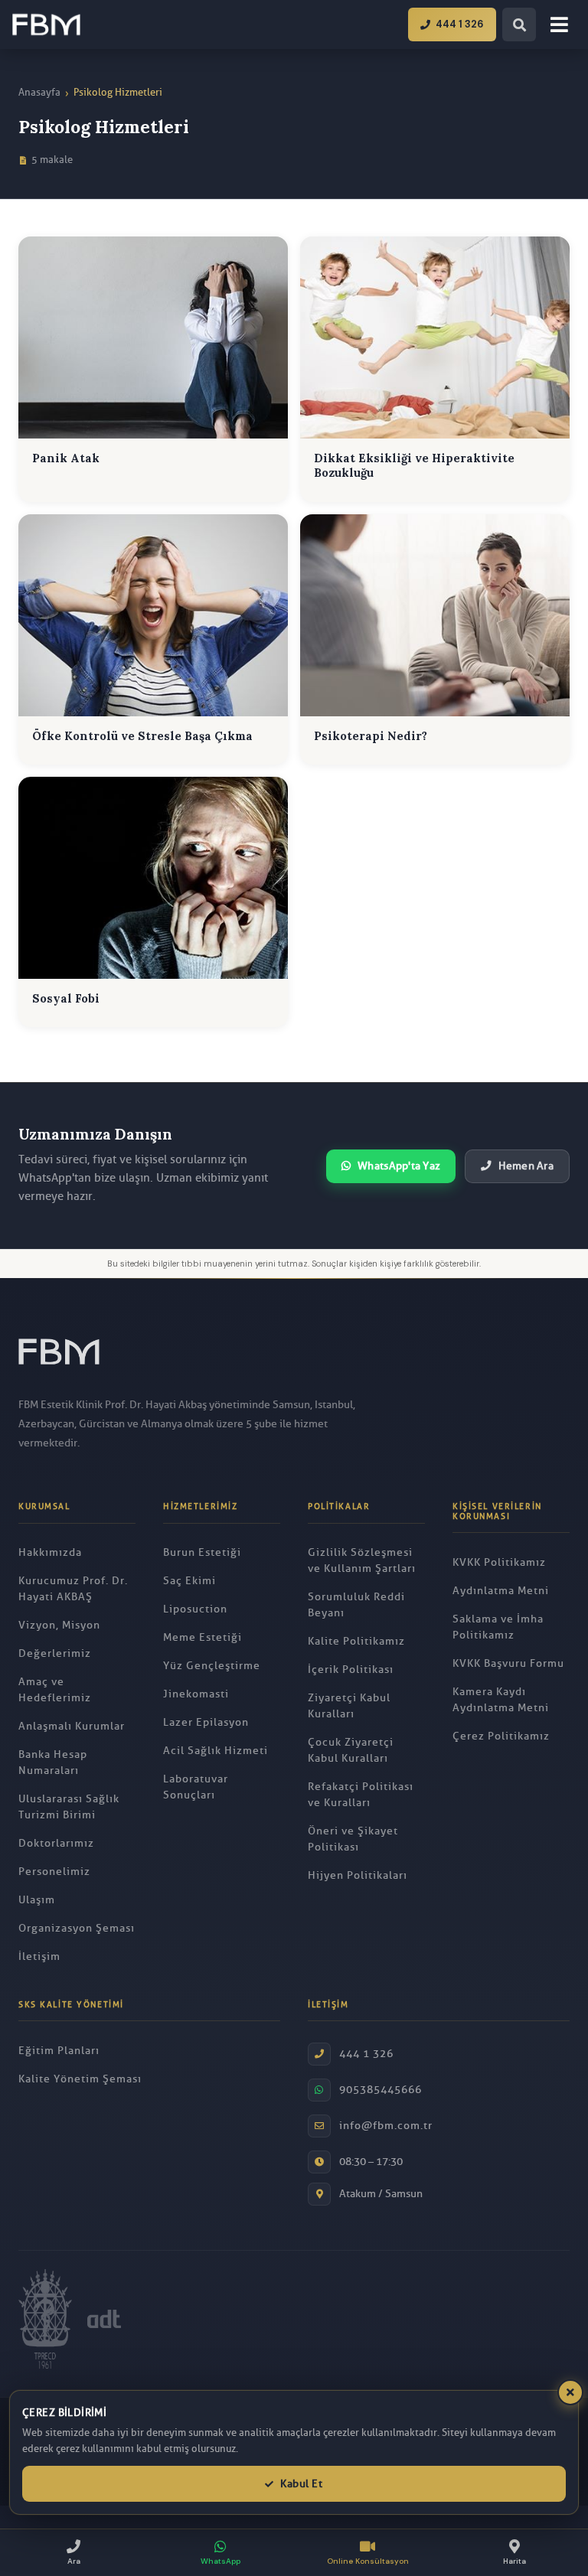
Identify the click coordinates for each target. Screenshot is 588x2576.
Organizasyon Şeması (77, 1928)
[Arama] (519, 24)
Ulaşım (37, 1900)
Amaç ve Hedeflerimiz (55, 1690)
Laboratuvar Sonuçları (196, 1787)
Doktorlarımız (56, 1843)
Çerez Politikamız (501, 1736)
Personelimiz (54, 1872)
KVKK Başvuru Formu (508, 1663)
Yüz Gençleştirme (212, 1666)
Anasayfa (39, 92)
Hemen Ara (526, 1166)
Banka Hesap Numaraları (53, 1762)
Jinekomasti (196, 1694)
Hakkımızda (50, 1552)
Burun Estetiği (202, 1552)
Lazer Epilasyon (206, 1722)
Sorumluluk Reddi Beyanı (356, 1605)
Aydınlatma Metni (501, 1591)
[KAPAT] (570, 2392)
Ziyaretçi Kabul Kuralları (349, 1706)
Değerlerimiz (55, 1653)
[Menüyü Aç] (559, 24)
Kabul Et (301, 2484)
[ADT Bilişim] (104, 2318)
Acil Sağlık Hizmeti (216, 1751)
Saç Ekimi (189, 1581)
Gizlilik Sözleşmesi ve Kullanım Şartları (362, 1560)
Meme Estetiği (203, 1637)
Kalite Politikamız (356, 1641)
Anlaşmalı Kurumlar (72, 1726)
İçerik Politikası (351, 1670)
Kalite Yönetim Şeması (80, 2079)
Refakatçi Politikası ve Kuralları (361, 1795)
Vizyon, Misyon (59, 1625)
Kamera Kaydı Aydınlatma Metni (501, 1700)
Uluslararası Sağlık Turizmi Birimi (69, 1807)
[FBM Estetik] (46, 24)
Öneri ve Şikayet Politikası (353, 1839)
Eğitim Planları (59, 2051)
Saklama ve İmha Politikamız (498, 1627)
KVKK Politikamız (499, 1562)
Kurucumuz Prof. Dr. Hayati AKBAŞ (73, 1589)
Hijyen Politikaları (358, 1875)
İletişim (39, 1956)
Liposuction (195, 1609)
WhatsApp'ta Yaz (399, 1166)
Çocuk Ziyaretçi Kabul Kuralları (351, 1750)
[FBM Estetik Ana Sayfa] (59, 1359)
